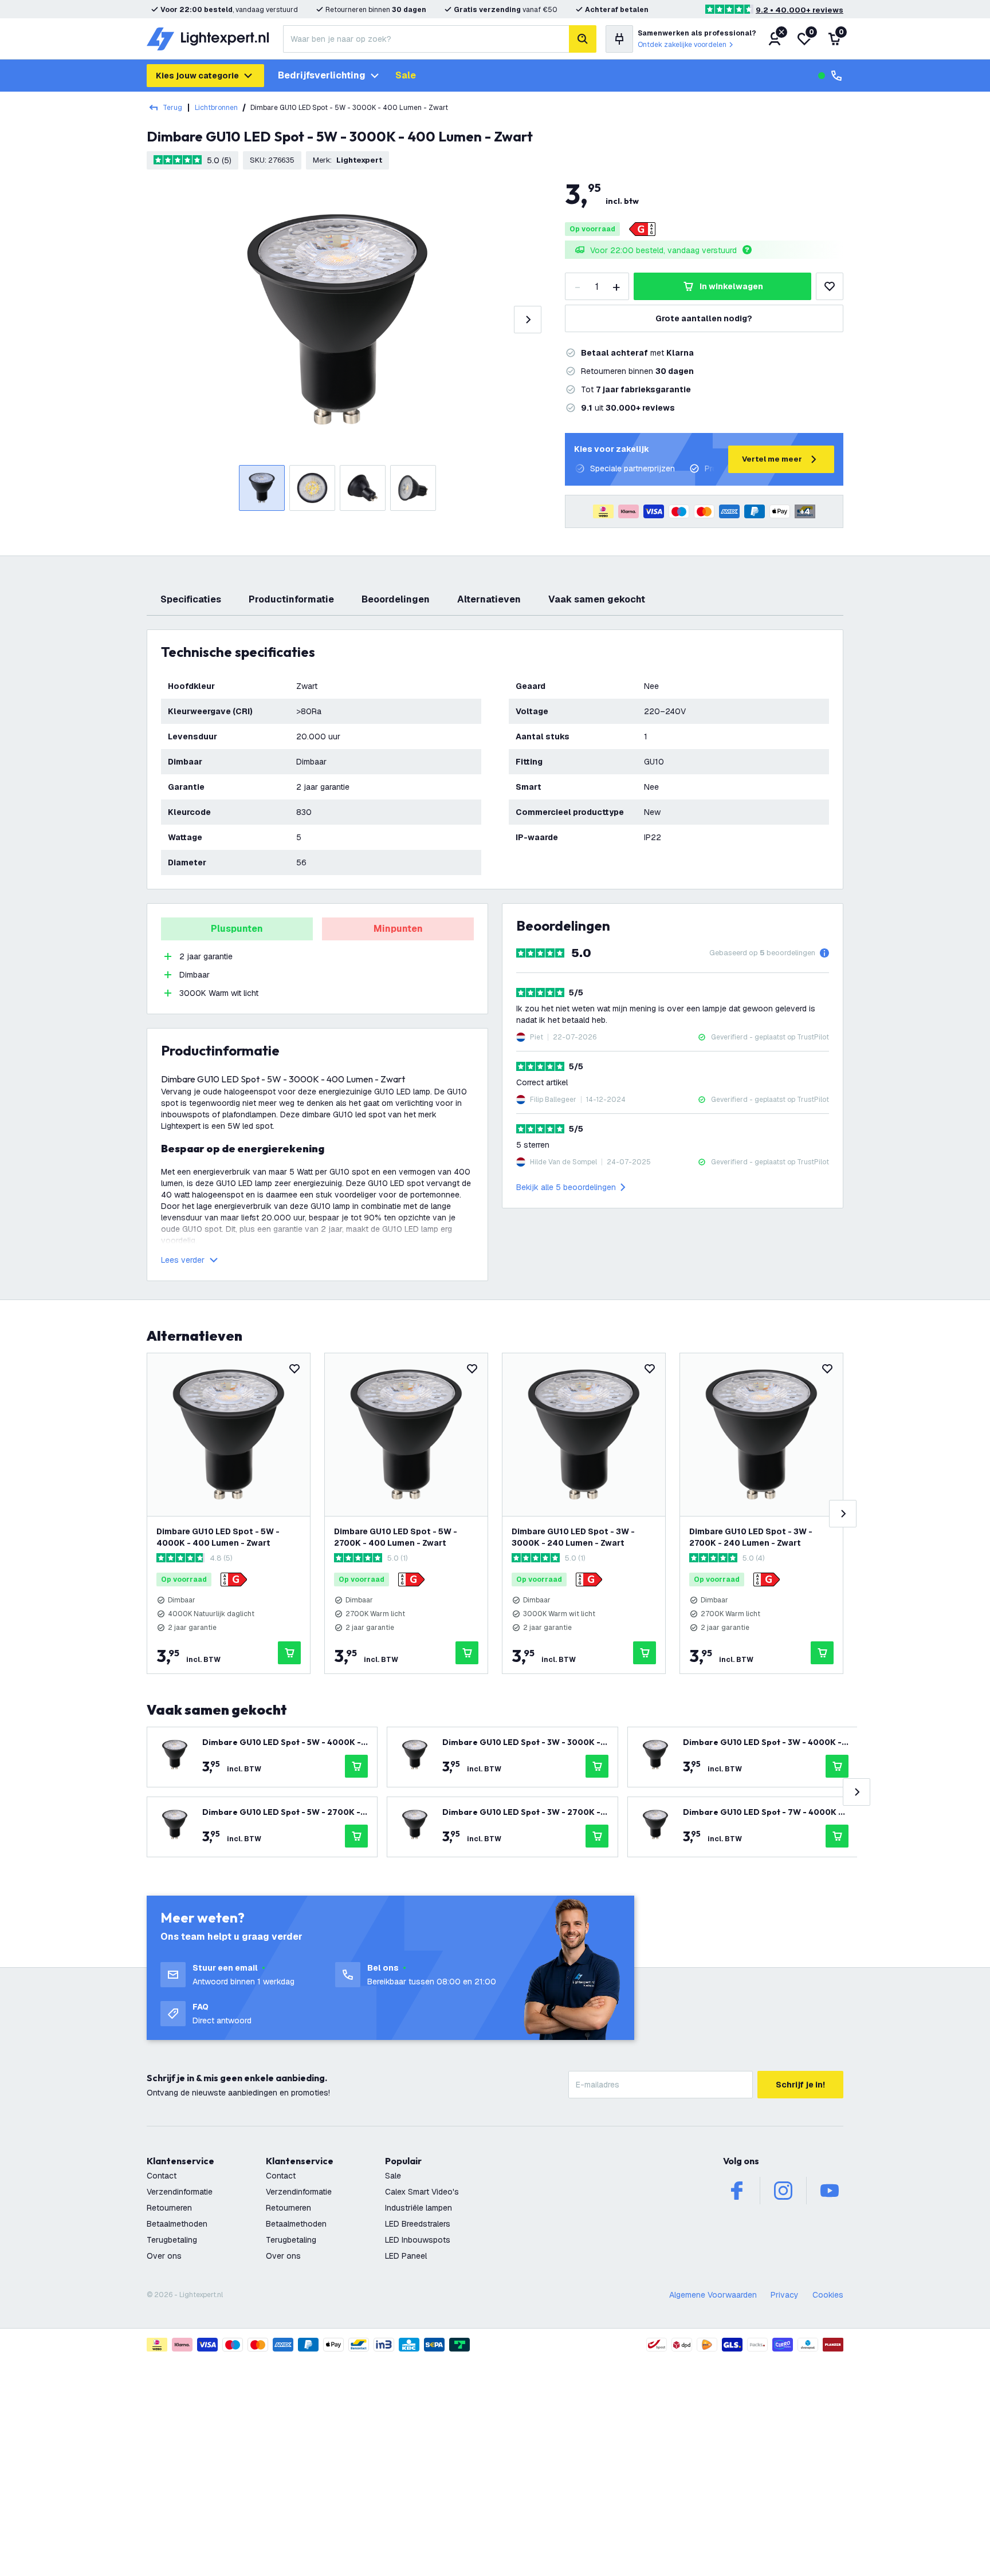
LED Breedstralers (418, 2224)
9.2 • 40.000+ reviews (800, 10)
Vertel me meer (772, 459)
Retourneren (169, 2208)
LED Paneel (406, 2256)
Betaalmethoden (177, 2224)
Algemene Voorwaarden (713, 2295)
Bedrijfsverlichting (322, 75)
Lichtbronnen (216, 108)
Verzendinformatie (180, 2192)
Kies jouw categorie (197, 76)
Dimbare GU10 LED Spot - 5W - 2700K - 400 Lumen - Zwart (396, 1537)
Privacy (785, 2295)
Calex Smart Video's (422, 2192)
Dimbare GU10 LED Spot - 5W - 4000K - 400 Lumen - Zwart (218, 1537)
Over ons (164, 2256)
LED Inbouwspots (418, 2240)
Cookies (828, 2295)
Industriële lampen (419, 2208)
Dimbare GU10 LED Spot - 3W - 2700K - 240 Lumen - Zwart (751, 1537)
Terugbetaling (172, 2240)
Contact (162, 2176)
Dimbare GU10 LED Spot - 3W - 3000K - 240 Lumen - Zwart (573, 1537)
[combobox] (426, 39)
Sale (406, 75)
